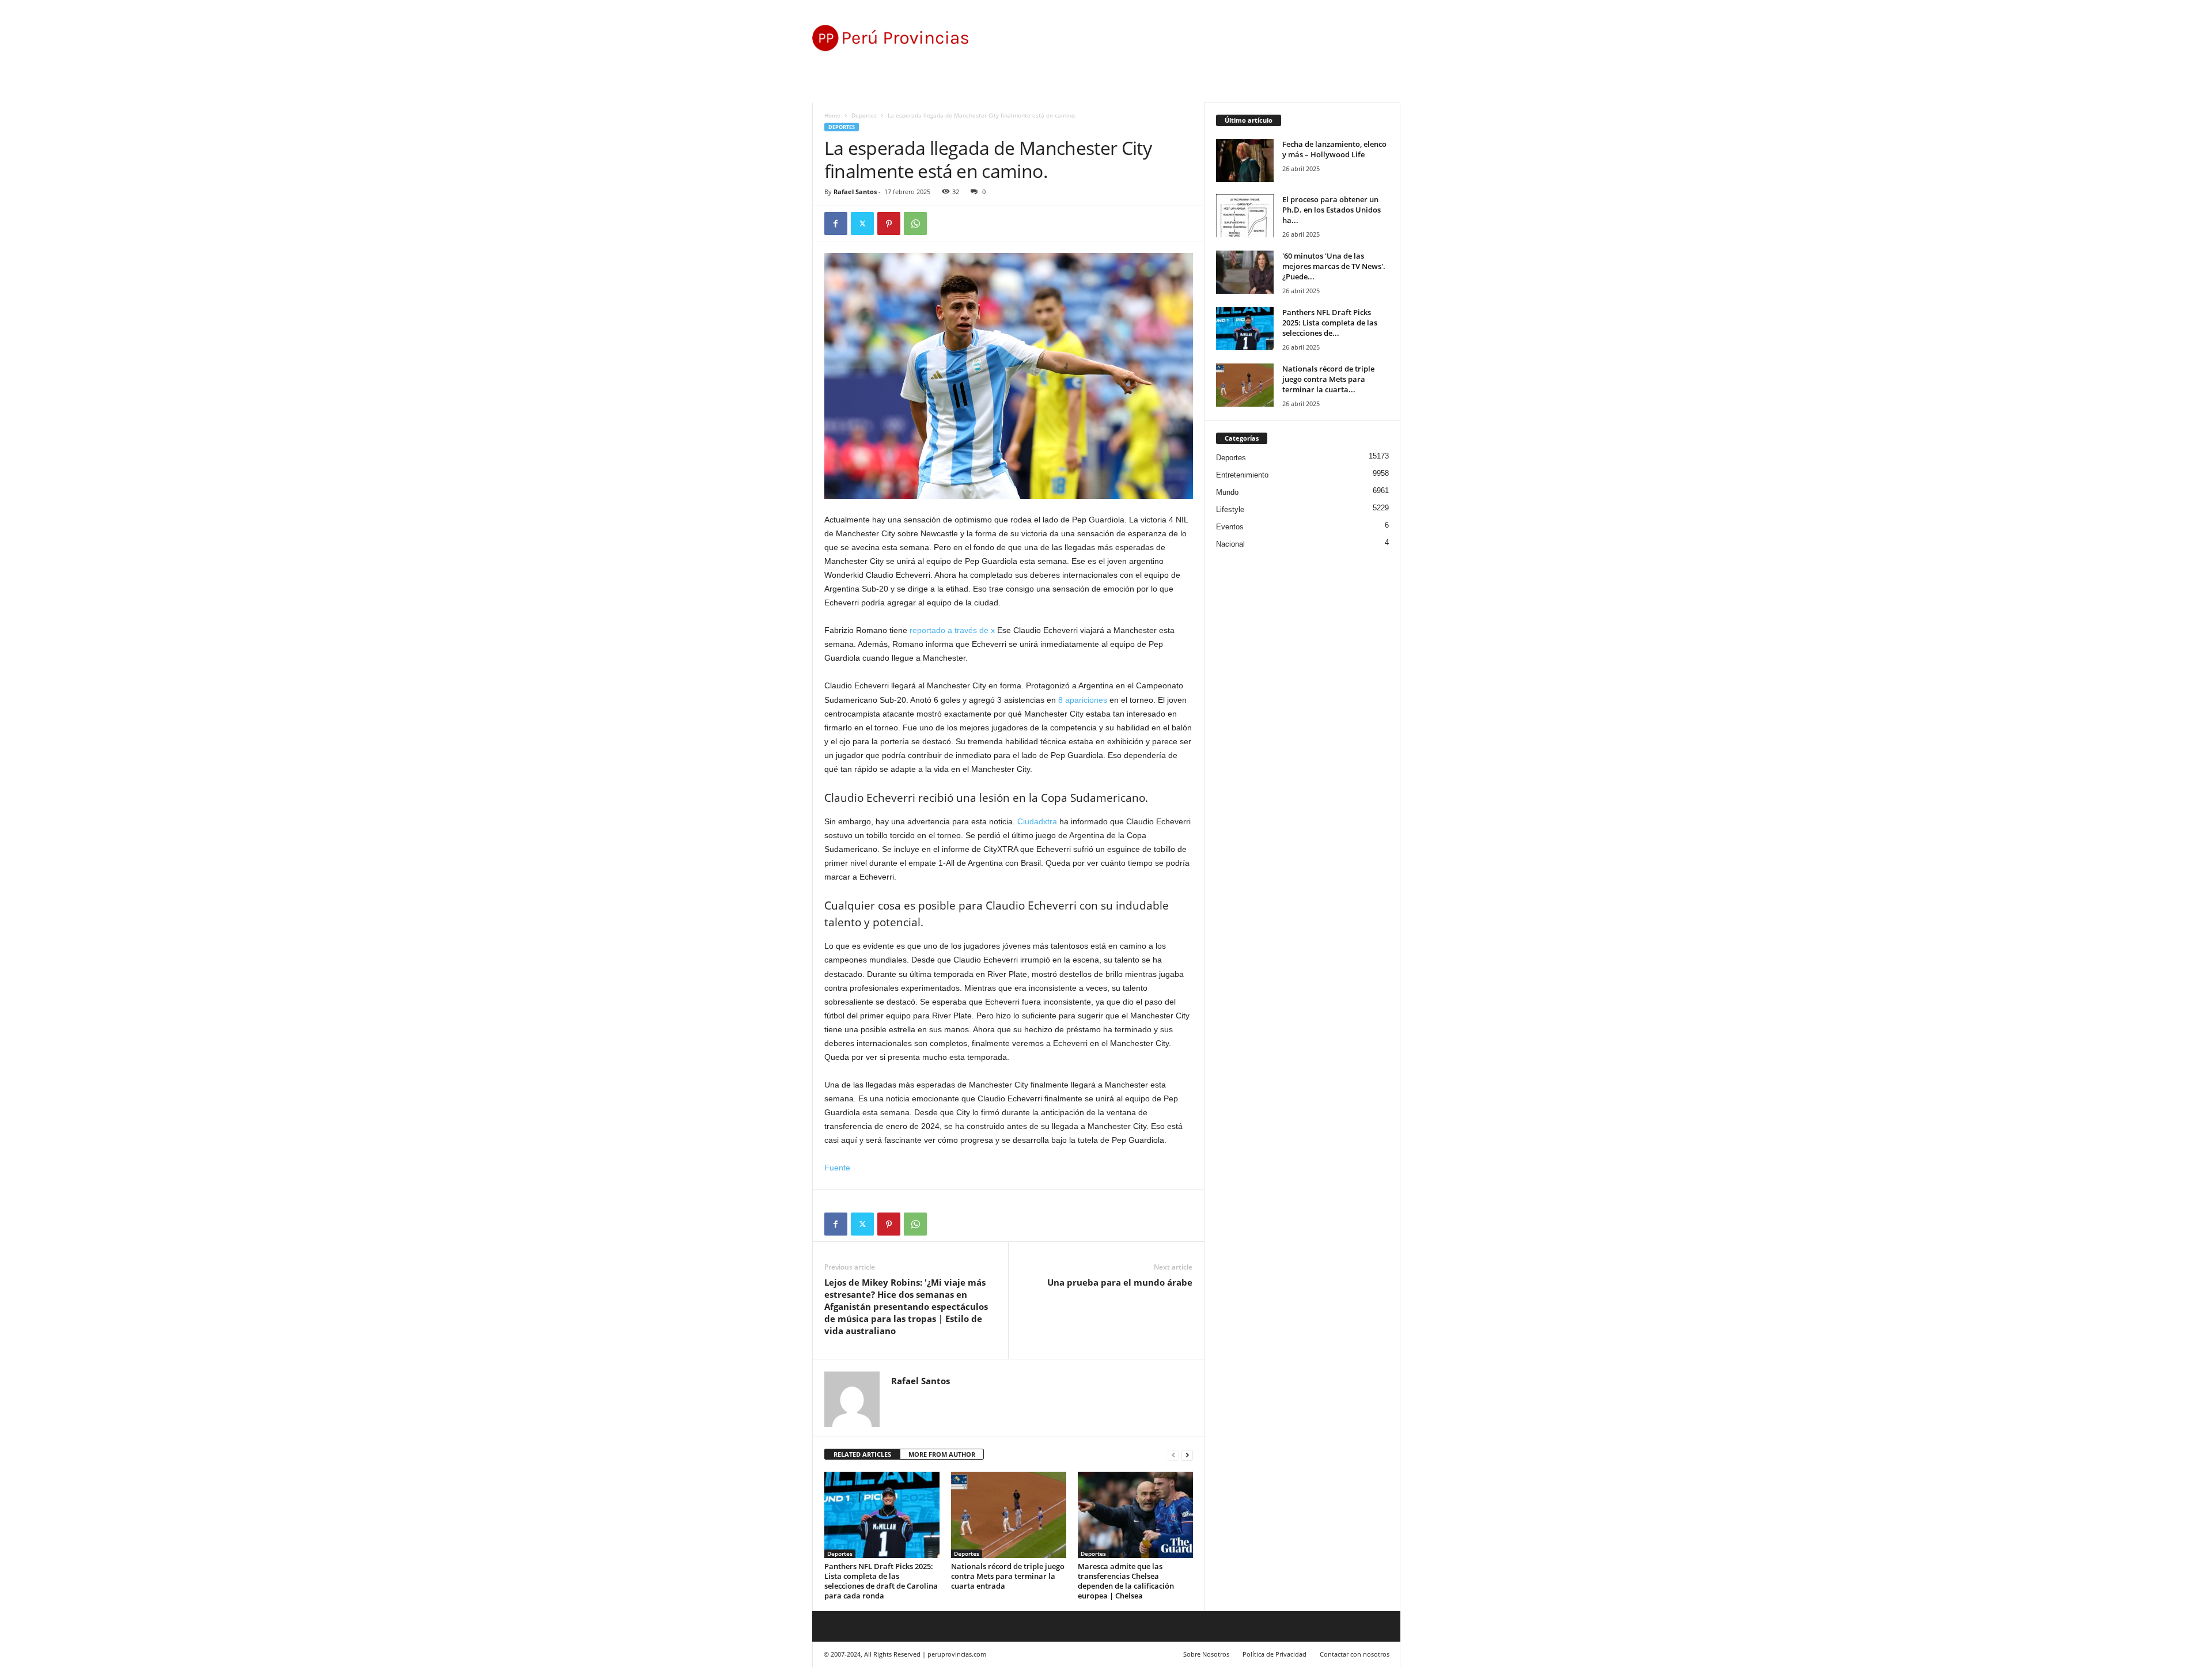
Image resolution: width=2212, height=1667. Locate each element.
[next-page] (1187, 1455)
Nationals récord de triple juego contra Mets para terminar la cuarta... (1328, 379)
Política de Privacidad (1274, 1654)
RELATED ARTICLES (862, 1454)
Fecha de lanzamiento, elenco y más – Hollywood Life (1334, 149)
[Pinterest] (889, 223)
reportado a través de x (952, 630)
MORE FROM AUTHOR (942, 1454)
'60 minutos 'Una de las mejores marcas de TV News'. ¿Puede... (1334, 266)
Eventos (1230, 527)
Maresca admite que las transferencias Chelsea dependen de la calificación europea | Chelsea (1126, 1581)
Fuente (837, 1168)
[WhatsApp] (915, 223)
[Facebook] (836, 223)
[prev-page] (1173, 1455)
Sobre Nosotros (1206, 1654)
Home (832, 115)
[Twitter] (862, 223)
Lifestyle (1230, 509)
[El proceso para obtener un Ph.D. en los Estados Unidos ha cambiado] (1245, 216)
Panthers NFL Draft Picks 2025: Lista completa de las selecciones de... (1330, 323)
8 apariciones (1083, 700)
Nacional (1230, 544)
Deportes (864, 115)
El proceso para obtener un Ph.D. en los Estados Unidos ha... (1332, 210)
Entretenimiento (1242, 475)
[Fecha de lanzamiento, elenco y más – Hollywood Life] (1245, 160)
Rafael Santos (855, 192)
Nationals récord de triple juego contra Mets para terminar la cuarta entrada (1008, 1576)
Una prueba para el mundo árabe (1120, 1282)
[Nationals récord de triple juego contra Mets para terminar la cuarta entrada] (1009, 1515)
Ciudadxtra (1037, 821)
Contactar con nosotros (1355, 1654)
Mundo (1227, 492)
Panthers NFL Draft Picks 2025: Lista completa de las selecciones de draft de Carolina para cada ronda (881, 1581)
